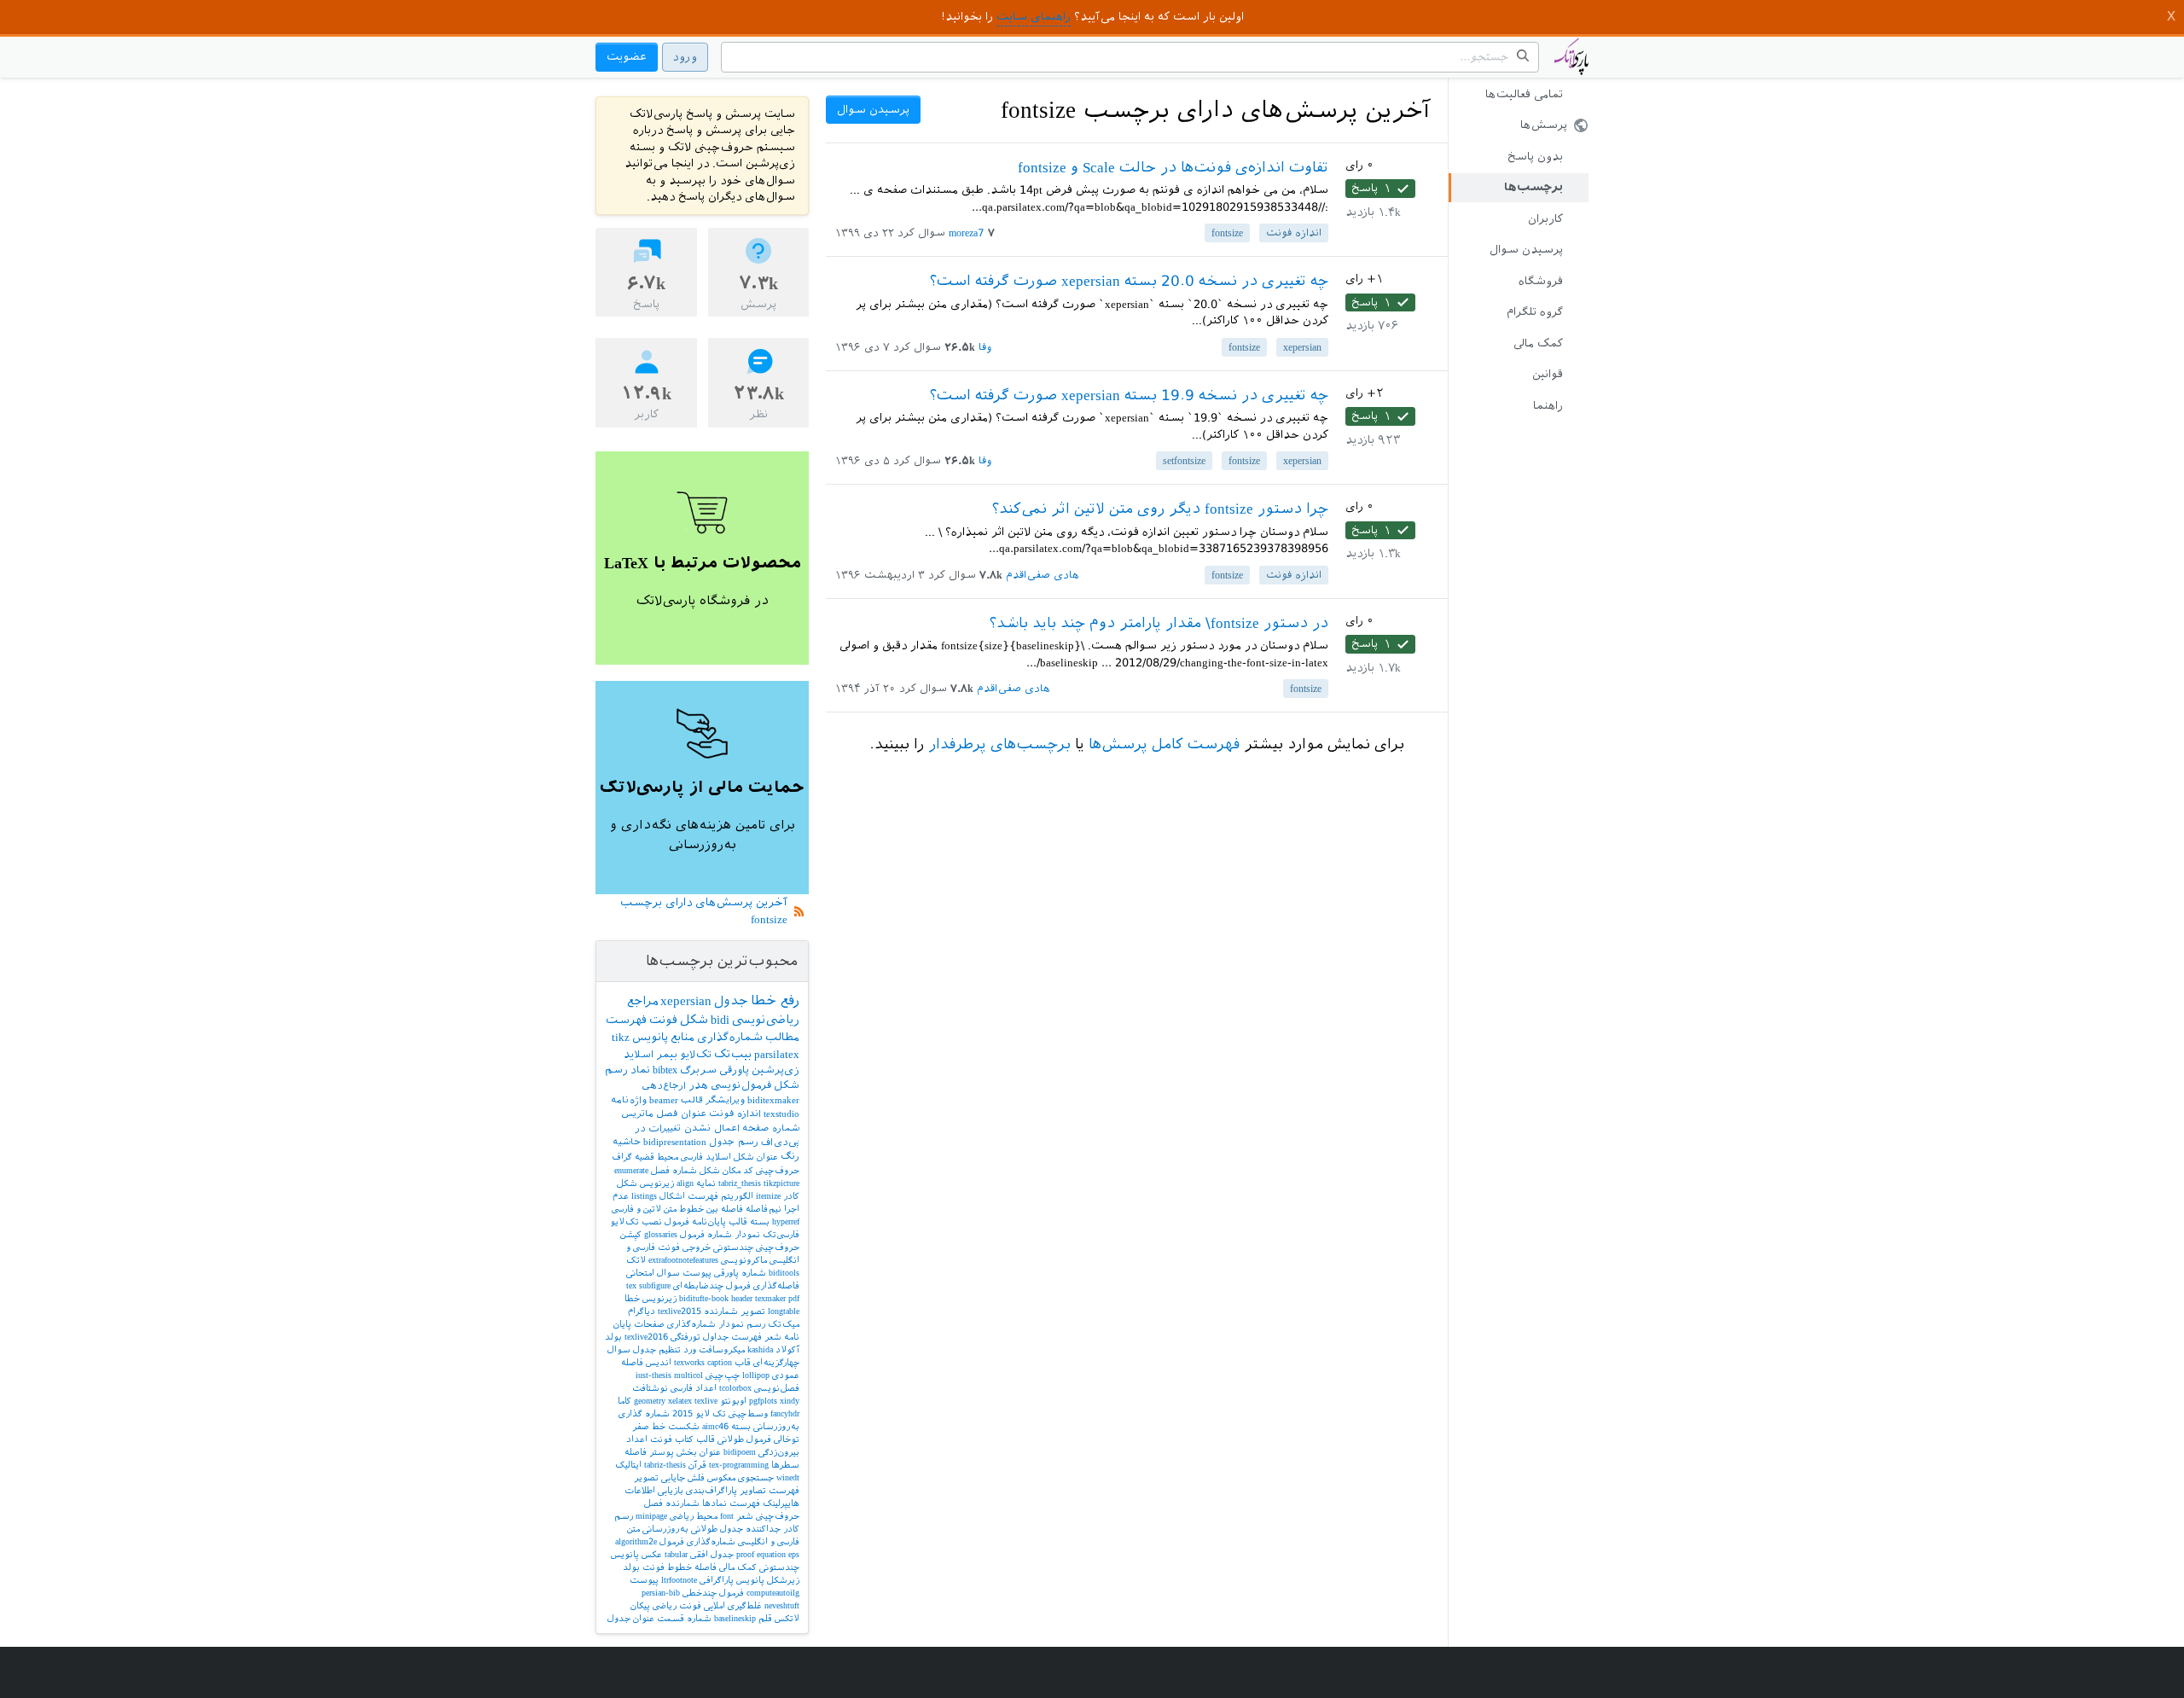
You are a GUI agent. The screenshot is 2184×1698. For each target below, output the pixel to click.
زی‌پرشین (775, 1070)
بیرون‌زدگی (779, 1452)
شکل (694, 1020)
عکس (652, 1554)
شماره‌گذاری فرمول (697, 1541)
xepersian (1302, 347)
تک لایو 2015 (699, 1413)
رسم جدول (734, 1142)
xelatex (680, 1401)
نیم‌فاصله (764, 1209)
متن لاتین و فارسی (644, 1209)
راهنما (1548, 406)
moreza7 (967, 233)
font (727, 1516)
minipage (651, 1516)
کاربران (1545, 219)
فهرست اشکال (689, 1196)
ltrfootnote (679, 1580)
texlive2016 (646, 1337)
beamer (664, 1100)
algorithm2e (636, 1541)
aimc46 (715, 1426)
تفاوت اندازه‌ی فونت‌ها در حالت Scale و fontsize (1173, 167)
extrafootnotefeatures (683, 1260)
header (742, 1298)
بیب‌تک (733, 1054)
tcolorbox (735, 1388)
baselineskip (735, 1618)
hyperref (786, 1221)
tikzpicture (781, 1183)
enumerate (631, 1170)
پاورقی (734, 1070)
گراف (622, 1157)
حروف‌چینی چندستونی (756, 1247)
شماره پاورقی (740, 1273)
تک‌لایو (696, 1055)
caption (720, 1362)
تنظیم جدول (657, 1349)
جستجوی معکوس (741, 1477)
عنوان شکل (756, 1157)
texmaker (770, 1298)
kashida (760, 1349)
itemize (768, 1196)
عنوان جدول (631, 1618)
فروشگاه (1541, 281)
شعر (773, 1337)
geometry (650, 1401)
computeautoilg (773, 1593)
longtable (784, 1311)
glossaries (661, 1234)
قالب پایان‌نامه (720, 1221)
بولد (613, 1337)
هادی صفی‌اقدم (1043, 575)
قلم (765, 1618)
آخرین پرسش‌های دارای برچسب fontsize (704, 911)
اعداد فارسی (694, 1388)
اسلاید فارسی (706, 1157)
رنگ (790, 1157)
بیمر (667, 1055)
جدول (731, 1001)
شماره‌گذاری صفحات (675, 1324)
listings (644, 1196)
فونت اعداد (649, 1439)
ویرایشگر (725, 1100)
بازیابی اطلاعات (654, 1490)
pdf (794, 1298)
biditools (784, 1273)
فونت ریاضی (677, 1605)
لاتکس (787, 1618)
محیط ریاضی (694, 1516)
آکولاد (787, 1349)
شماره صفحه (771, 1128)
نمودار (747, 1234)
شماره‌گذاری (730, 1037)
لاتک (636, 1260)
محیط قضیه (656, 1157)
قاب (743, 1362)
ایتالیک (628, 1465)
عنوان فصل (681, 1114)
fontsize (1227, 233)
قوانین (1548, 374)
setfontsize (1184, 461)
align (685, 1183)
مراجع (642, 1001)
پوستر (662, 1452)
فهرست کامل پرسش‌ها (1164, 744)
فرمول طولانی (744, 1439)
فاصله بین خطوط (711, 1209)
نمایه (706, 1183)
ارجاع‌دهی (664, 1086)
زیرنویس (659, 1298)
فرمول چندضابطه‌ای (712, 1285)
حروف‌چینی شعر (768, 1516)
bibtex (665, 1070)
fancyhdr (785, 1413)
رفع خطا (775, 1000)
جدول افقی (712, 1554)
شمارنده (721, 1311)
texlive (706, 1401)
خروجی (697, 1247)
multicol (688, 1375)
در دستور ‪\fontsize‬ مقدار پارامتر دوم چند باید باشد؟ (1159, 623)
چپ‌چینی (723, 1375)
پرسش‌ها (1544, 125)
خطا (632, 1298)
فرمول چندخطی (713, 1593)
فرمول (677, 1221)
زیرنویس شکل (645, 1183)
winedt (788, 1477)
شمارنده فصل (672, 1503)
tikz (621, 1037)
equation (771, 1554)
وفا (985, 347)
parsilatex (777, 1054)
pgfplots (763, 1401)
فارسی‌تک (781, 1234)
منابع (682, 1037)
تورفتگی (685, 1337)
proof (745, 1554)
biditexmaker (773, 1100)
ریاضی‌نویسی (766, 1020)
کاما (624, 1401)
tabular (676, 1554)
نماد (640, 1070)
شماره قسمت (684, 1618)
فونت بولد (644, 1567)
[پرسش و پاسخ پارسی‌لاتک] (1571, 65)
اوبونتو (733, 1401)
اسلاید (639, 1055)
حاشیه (627, 1142)
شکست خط (676, 1426)
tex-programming (739, 1465)
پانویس (650, 1037)
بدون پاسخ (1535, 157)
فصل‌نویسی (777, 1388)
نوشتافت (650, 1388)
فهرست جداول (732, 1337)
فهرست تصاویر (770, 1490)
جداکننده (763, 1529)
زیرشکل (783, 1580)
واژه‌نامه (629, 1100)
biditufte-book (704, 1298)
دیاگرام (642, 1311)
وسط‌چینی (748, 1413)
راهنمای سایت (1034, 17)
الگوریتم (737, 1196)
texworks (689, 1362)
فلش (696, 1477)
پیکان (640, 1605)
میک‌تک (784, 1324)
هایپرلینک (781, 1503)
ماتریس (637, 1114)
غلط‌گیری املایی (733, 1605)
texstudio (781, 1114)
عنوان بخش (699, 1452)
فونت (663, 1020)
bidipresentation (675, 1142)
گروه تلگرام (1535, 312)
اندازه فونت (1294, 233)
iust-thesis (653, 1375)
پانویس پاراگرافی (732, 1580)
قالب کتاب (695, 1439)
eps (794, 1554)
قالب (692, 1100)
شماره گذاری (644, 1413)
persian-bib (661, 1593)
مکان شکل (720, 1170)
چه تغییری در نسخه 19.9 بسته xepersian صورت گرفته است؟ (1129, 395)
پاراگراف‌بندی (712, 1490)
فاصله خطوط (692, 1567)
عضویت (627, 57)
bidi (720, 1020)
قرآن (697, 1465)
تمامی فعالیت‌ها (1524, 94)
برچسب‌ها (1533, 187)
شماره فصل (674, 1170)
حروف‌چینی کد (771, 1170)
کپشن (631, 1234)
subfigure (655, 1285)
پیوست (644, 1580)
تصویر (753, 1311)
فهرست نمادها (731, 1503)
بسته (760, 1221)
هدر (698, 1085)
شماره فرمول (706, 1234)
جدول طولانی (717, 1529)
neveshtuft (782, 1605)
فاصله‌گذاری (776, 1285)
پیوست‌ (697, 1273)
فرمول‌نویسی (741, 1085)
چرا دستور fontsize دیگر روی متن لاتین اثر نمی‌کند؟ (1160, 509)
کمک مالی (1538, 343)
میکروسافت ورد (714, 1349)
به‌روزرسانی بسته (765, 1426)
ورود (685, 57)
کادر (791, 1196)
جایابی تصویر (659, 1477)
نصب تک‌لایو (636, 1221)
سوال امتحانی (653, 1273)
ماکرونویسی (744, 1260)
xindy (790, 1401)
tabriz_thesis (740, 1183)
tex (631, 1285)
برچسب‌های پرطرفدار (999, 744)
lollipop (756, 1375)
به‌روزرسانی (665, 1529)
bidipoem (740, 1452)
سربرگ (698, 1070)
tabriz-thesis (665, 1465)
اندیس (659, 1362)
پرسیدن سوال (1526, 250)
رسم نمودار (742, 1324)
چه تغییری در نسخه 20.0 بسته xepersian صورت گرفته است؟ (1129, 281)
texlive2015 (680, 1311)
